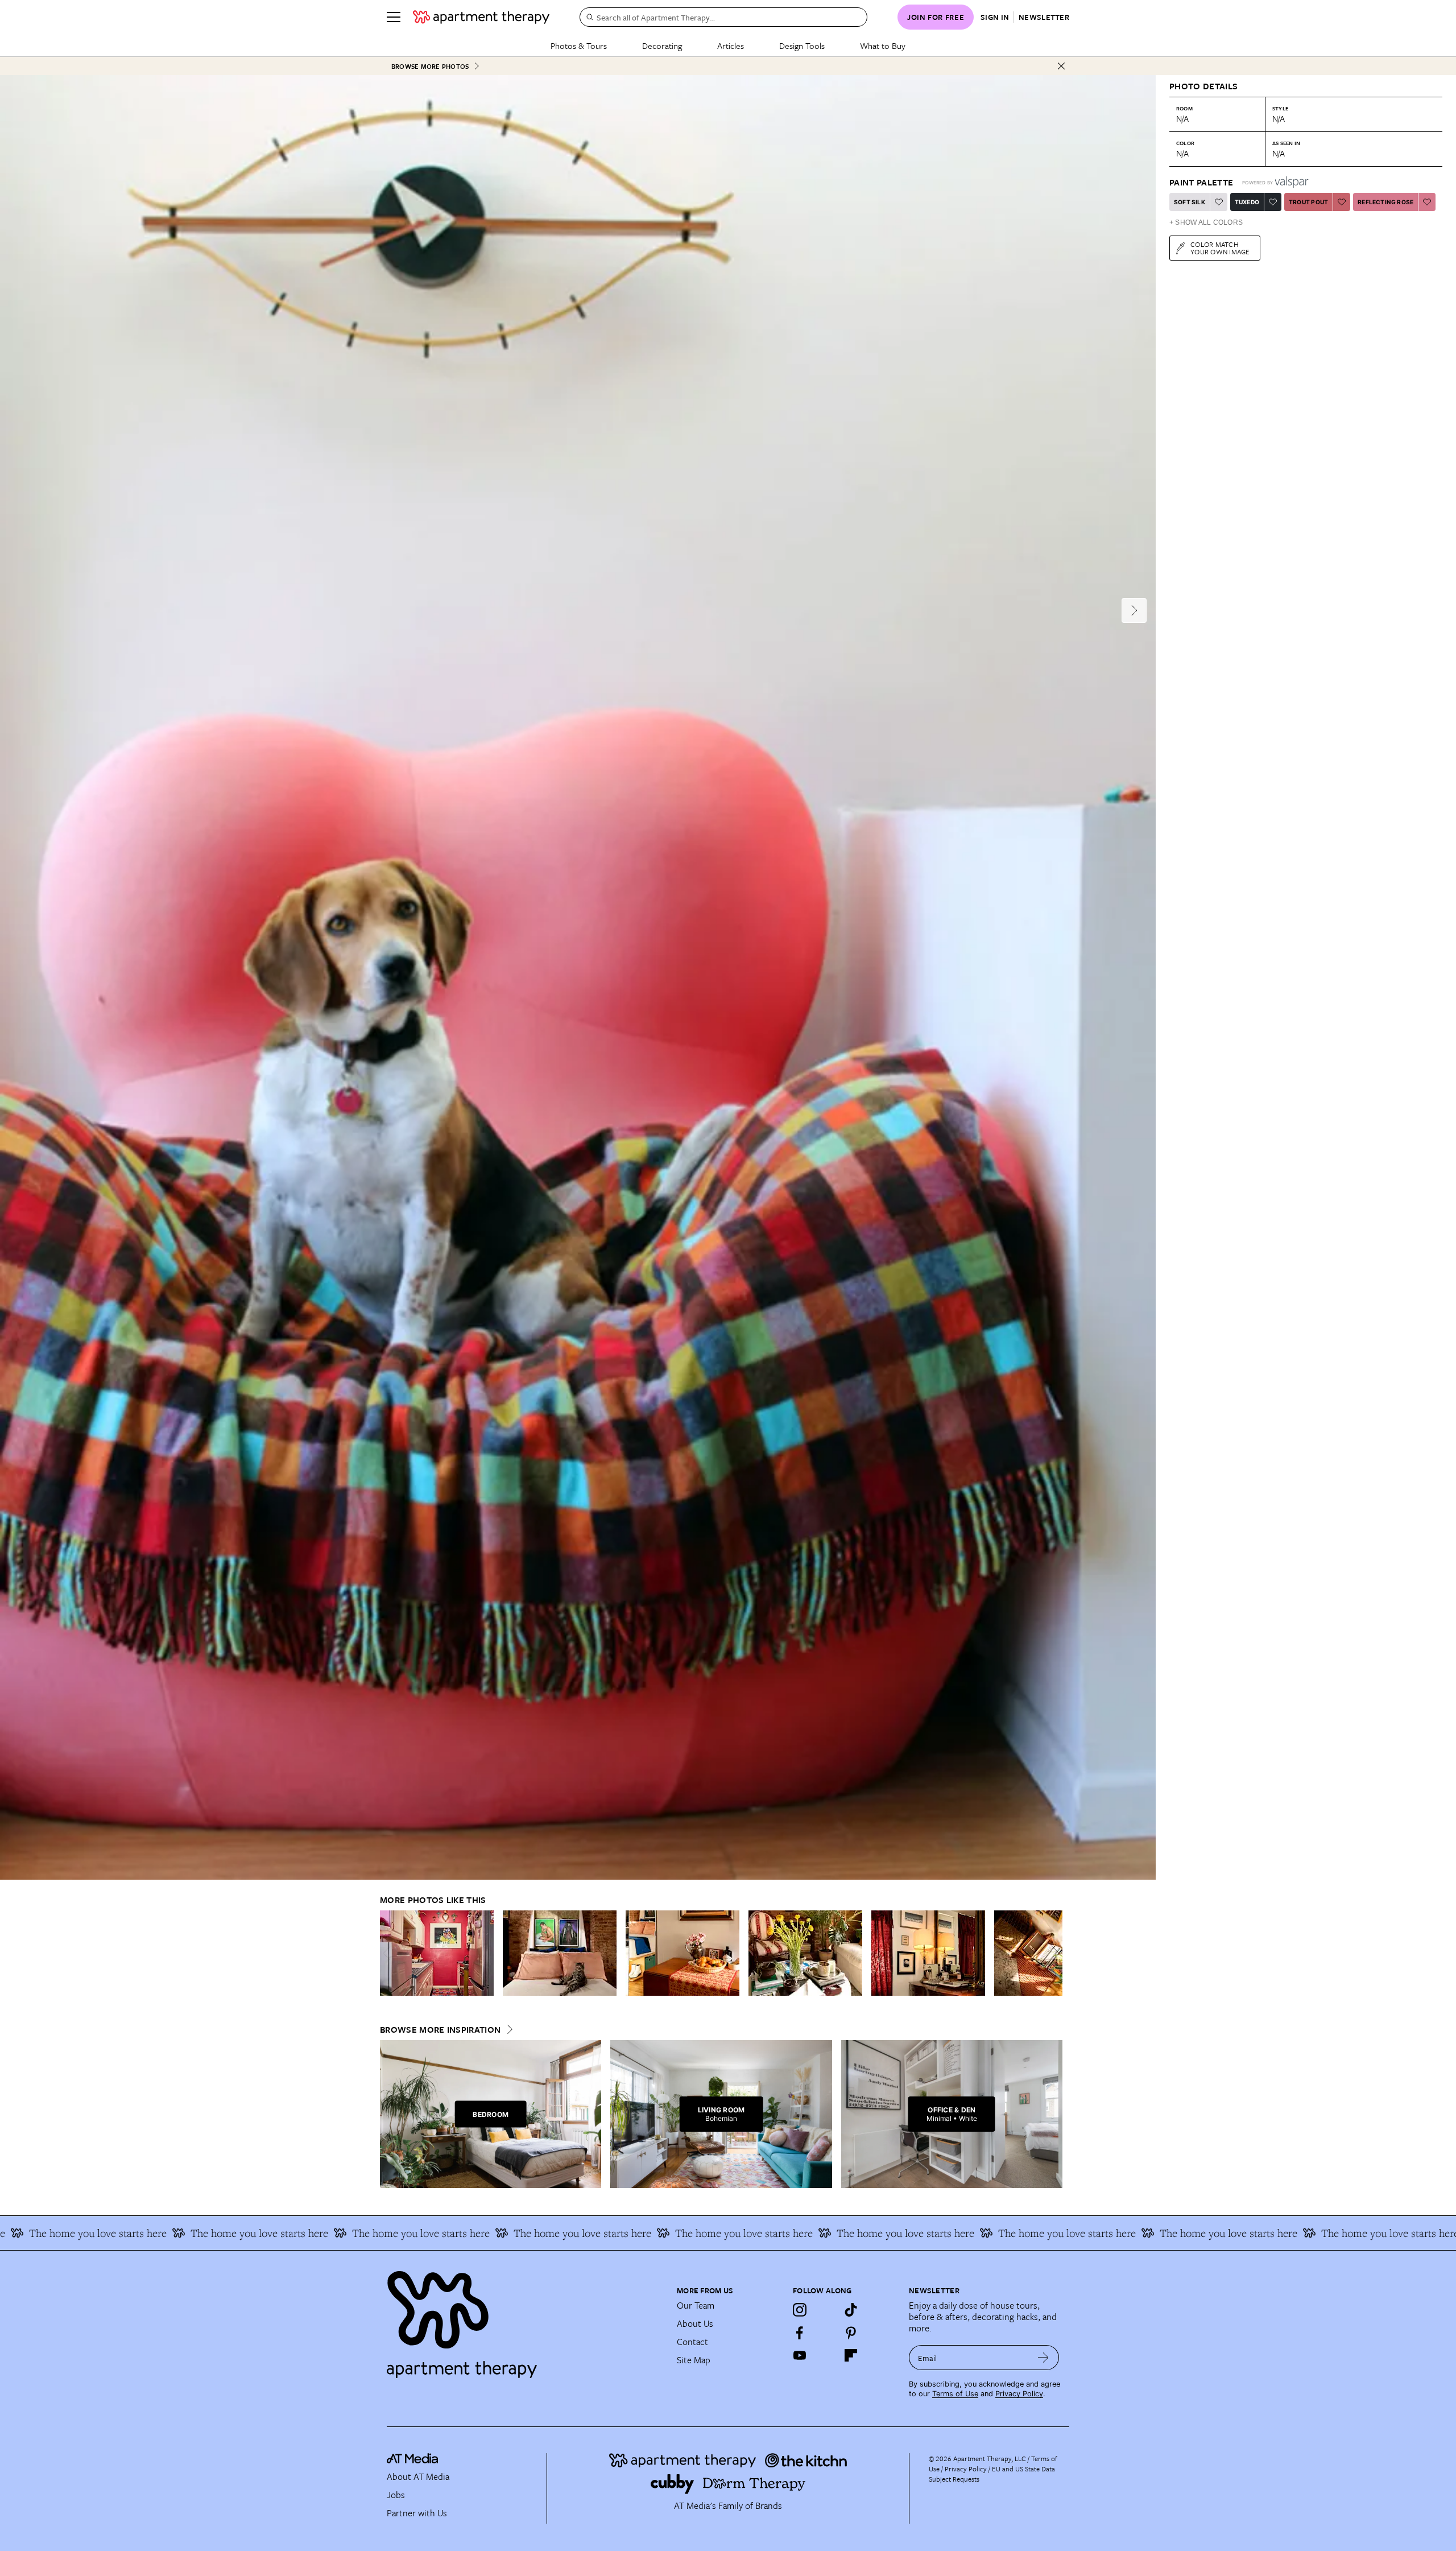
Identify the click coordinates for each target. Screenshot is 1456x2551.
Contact (692, 2342)
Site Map (694, 2360)
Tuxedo (1247, 202)
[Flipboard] (851, 2355)
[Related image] (437, 1953)
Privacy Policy (1019, 2394)
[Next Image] (1134, 610)
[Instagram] (800, 2310)
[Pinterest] (851, 2333)
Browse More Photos (430, 66)
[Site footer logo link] (525, 2319)
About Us (695, 2323)
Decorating (662, 46)
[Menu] (394, 17)
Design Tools (802, 46)
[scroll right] (1053, 1953)
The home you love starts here (87, 2233)
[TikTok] (851, 2310)
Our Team (696, 2305)
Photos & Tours (579, 46)
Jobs (396, 2495)
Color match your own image (1220, 248)
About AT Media (418, 2476)
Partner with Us (417, 2513)
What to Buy (883, 46)
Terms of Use (955, 2394)
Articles (731, 46)
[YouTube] (800, 2355)
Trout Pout (1308, 202)
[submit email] (1043, 2358)
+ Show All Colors (1206, 222)
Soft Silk (1190, 202)
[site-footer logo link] (412, 2460)
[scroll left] (389, 1953)
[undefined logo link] (481, 17)
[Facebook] (800, 2333)
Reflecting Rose (1385, 202)
